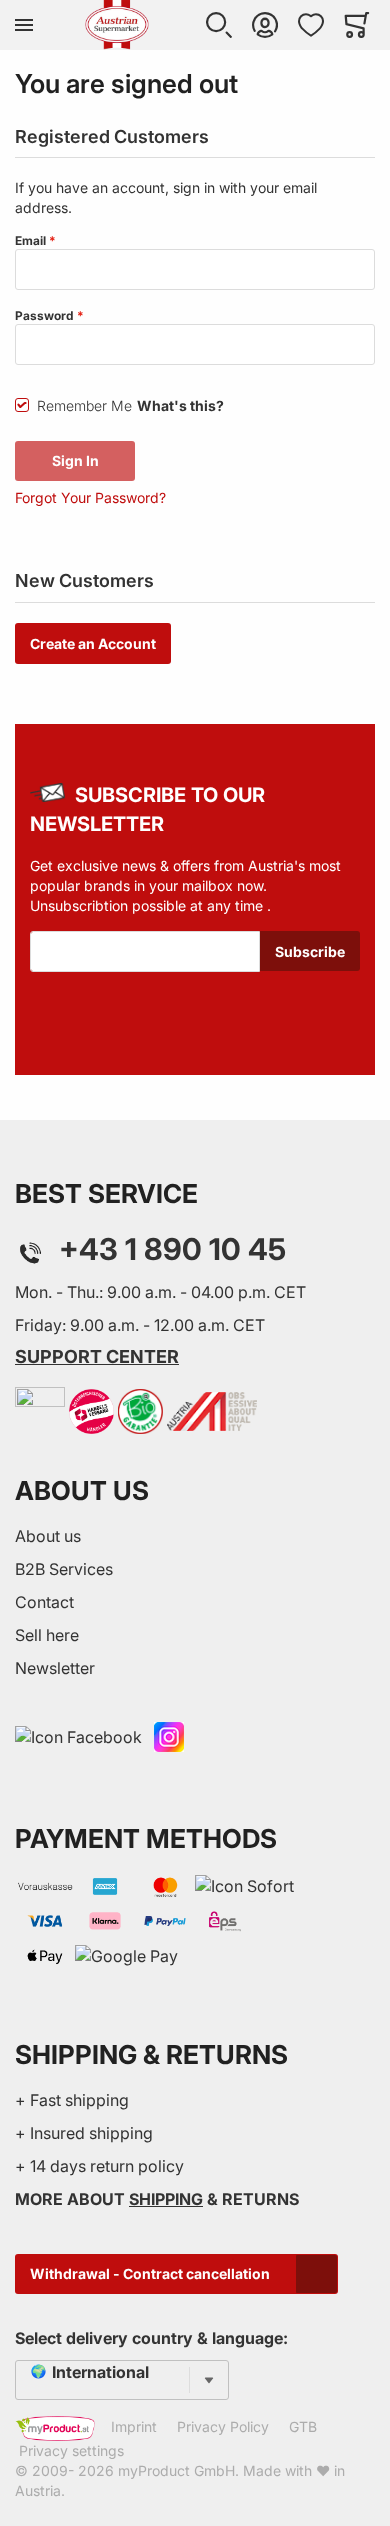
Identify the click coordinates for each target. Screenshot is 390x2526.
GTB (303, 2426)
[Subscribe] (310, 951)
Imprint (134, 2426)
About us (48, 1536)
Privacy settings (71, 2450)
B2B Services (64, 1569)
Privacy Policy (223, 2426)
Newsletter (55, 1668)
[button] (219, 25)
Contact (44, 1602)
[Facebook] (78, 1736)
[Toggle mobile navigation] (24, 25)
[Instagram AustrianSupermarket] (169, 1736)
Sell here (47, 1635)
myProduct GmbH (176, 2470)
